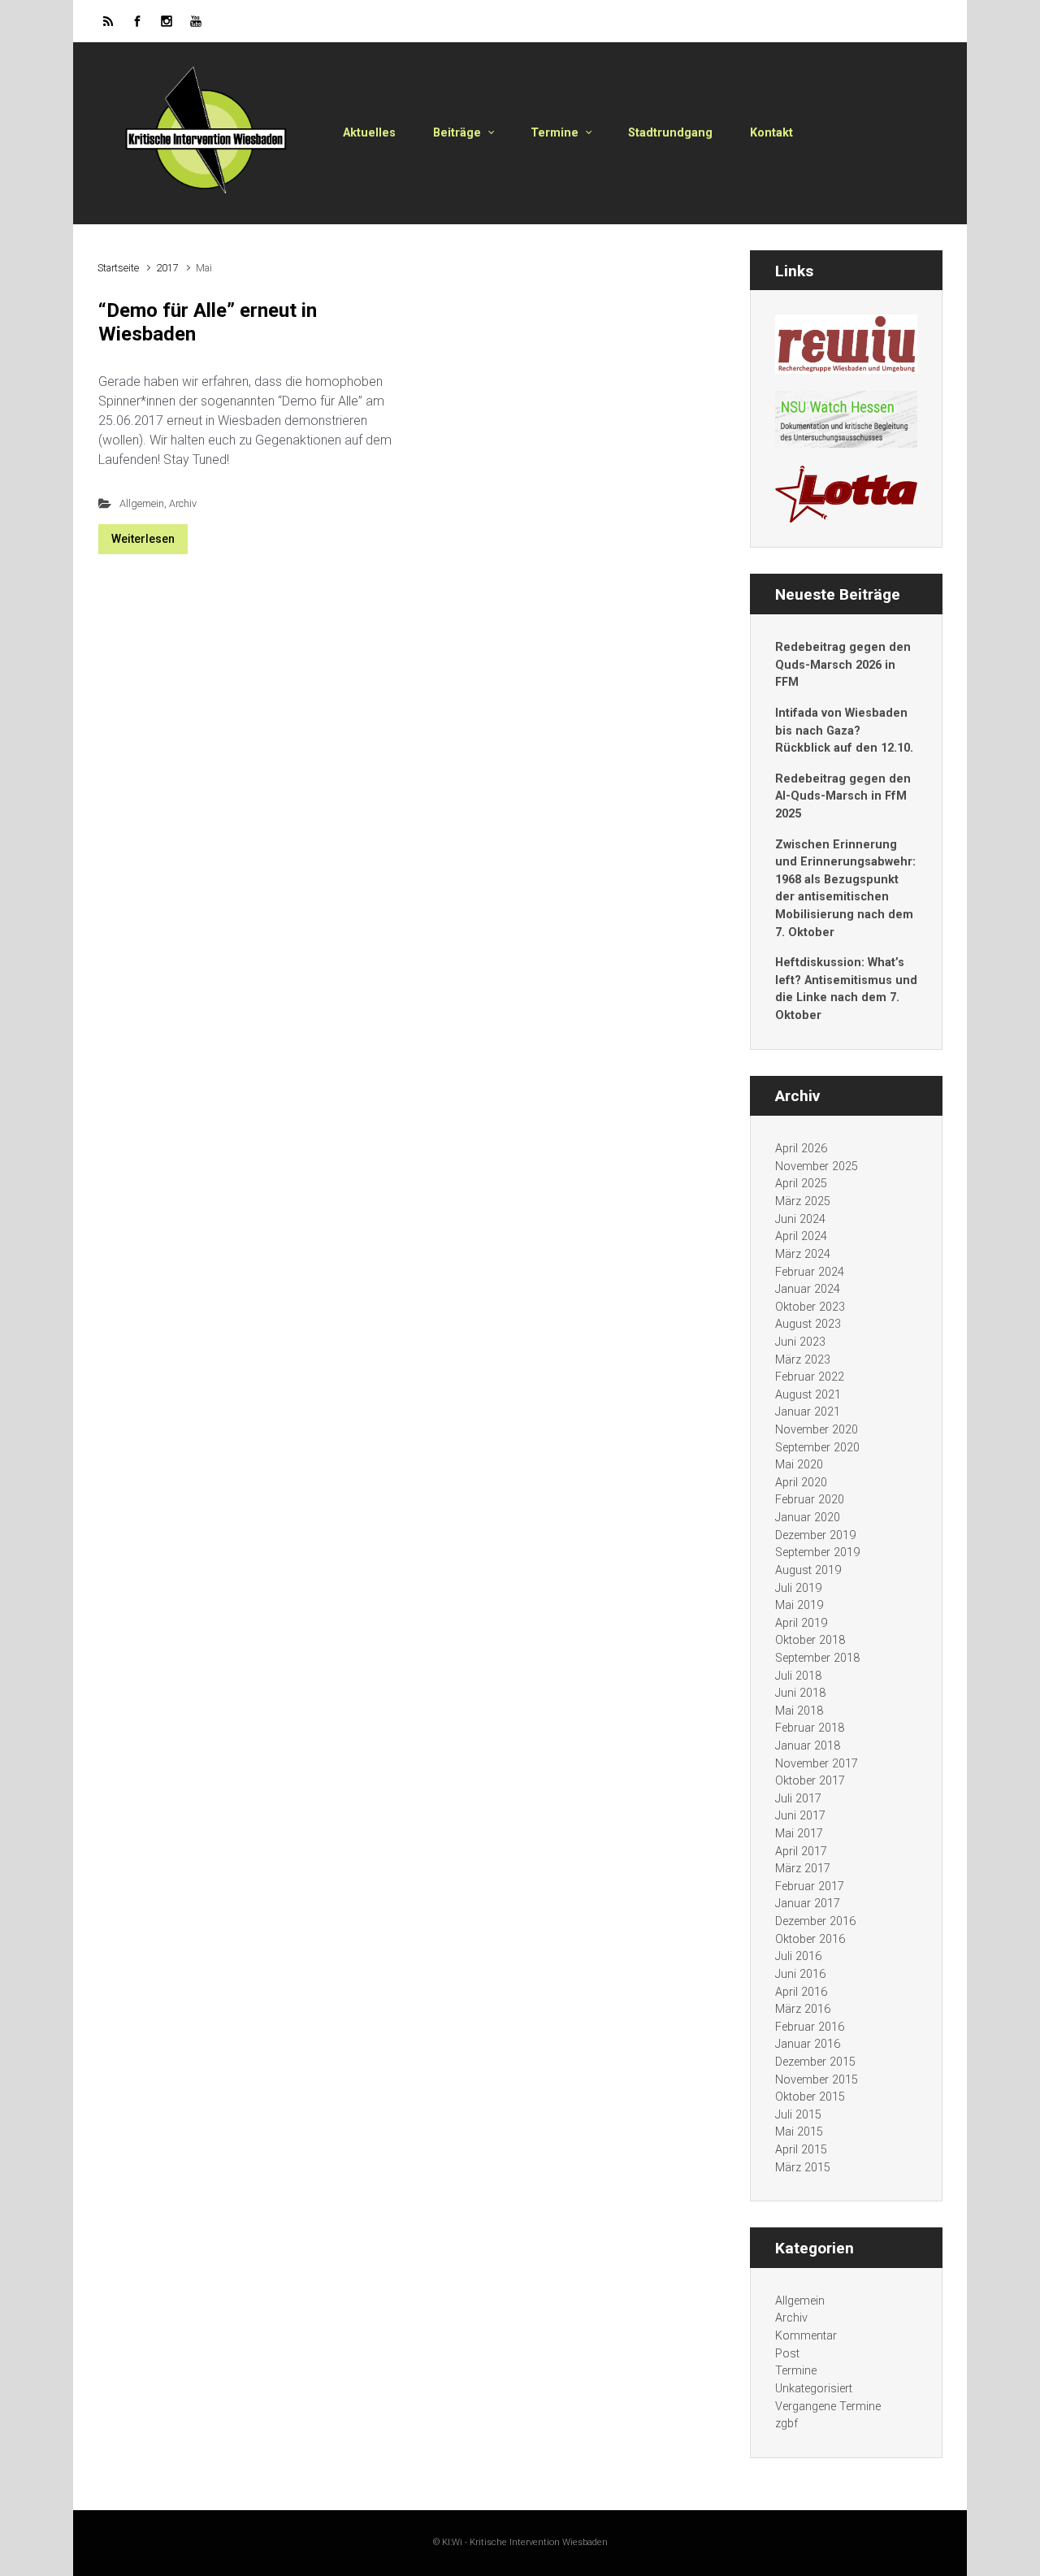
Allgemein (142, 503)
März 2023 (803, 1360)
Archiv (183, 503)
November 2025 (817, 1167)
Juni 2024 (800, 1219)
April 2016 (801, 1992)
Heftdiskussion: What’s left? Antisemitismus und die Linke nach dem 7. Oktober (846, 989)
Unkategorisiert (814, 2389)
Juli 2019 (798, 1588)
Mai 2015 (799, 2132)
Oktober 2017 (810, 1781)
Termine (796, 2371)
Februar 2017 (810, 1886)
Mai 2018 (799, 1711)
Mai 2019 (799, 1605)
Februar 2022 (810, 1377)
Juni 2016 (800, 1974)
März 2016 (803, 2009)
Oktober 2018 (810, 1640)
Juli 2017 (798, 1799)
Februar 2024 (810, 1272)
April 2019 (801, 1623)
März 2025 (803, 1201)
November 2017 (817, 1764)
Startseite (118, 268)
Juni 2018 (800, 1693)
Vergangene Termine (828, 2407)
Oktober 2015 (810, 2097)
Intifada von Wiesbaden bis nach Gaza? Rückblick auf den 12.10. (844, 731)
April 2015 (801, 2150)
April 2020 (801, 1483)
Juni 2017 (800, 1816)
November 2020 (817, 1430)
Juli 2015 (798, 2115)
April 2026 (801, 1149)
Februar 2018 (810, 1728)
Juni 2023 (800, 1342)
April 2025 (801, 1184)
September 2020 (817, 1448)
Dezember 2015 (815, 2062)
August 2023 (808, 1324)
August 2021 (808, 1395)
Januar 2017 (808, 1904)
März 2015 (803, 2168)
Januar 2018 (808, 1746)
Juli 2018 (798, 1676)
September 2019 (817, 1553)
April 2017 (801, 1852)
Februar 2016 (810, 2027)
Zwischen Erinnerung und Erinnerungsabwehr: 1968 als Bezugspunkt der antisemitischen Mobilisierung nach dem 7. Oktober (845, 889)
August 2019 (808, 1570)
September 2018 (817, 1658)
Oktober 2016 (810, 1939)
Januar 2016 (808, 2044)
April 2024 (801, 1236)
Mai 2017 (799, 1834)
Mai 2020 (799, 1465)
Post (787, 2354)
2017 (167, 268)
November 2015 (817, 2080)
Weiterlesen (143, 539)
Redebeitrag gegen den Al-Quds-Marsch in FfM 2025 (843, 796)
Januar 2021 (808, 1412)
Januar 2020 (808, 1518)
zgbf (786, 2424)
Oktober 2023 (810, 1307)
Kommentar (806, 2336)
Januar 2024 (808, 1289)
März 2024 (803, 1254)
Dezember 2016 (815, 1921)
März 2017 (803, 1869)
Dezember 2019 (815, 1535)
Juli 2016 (798, 1956)
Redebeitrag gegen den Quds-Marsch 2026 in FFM (843, 665)
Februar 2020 (810, 1500)
